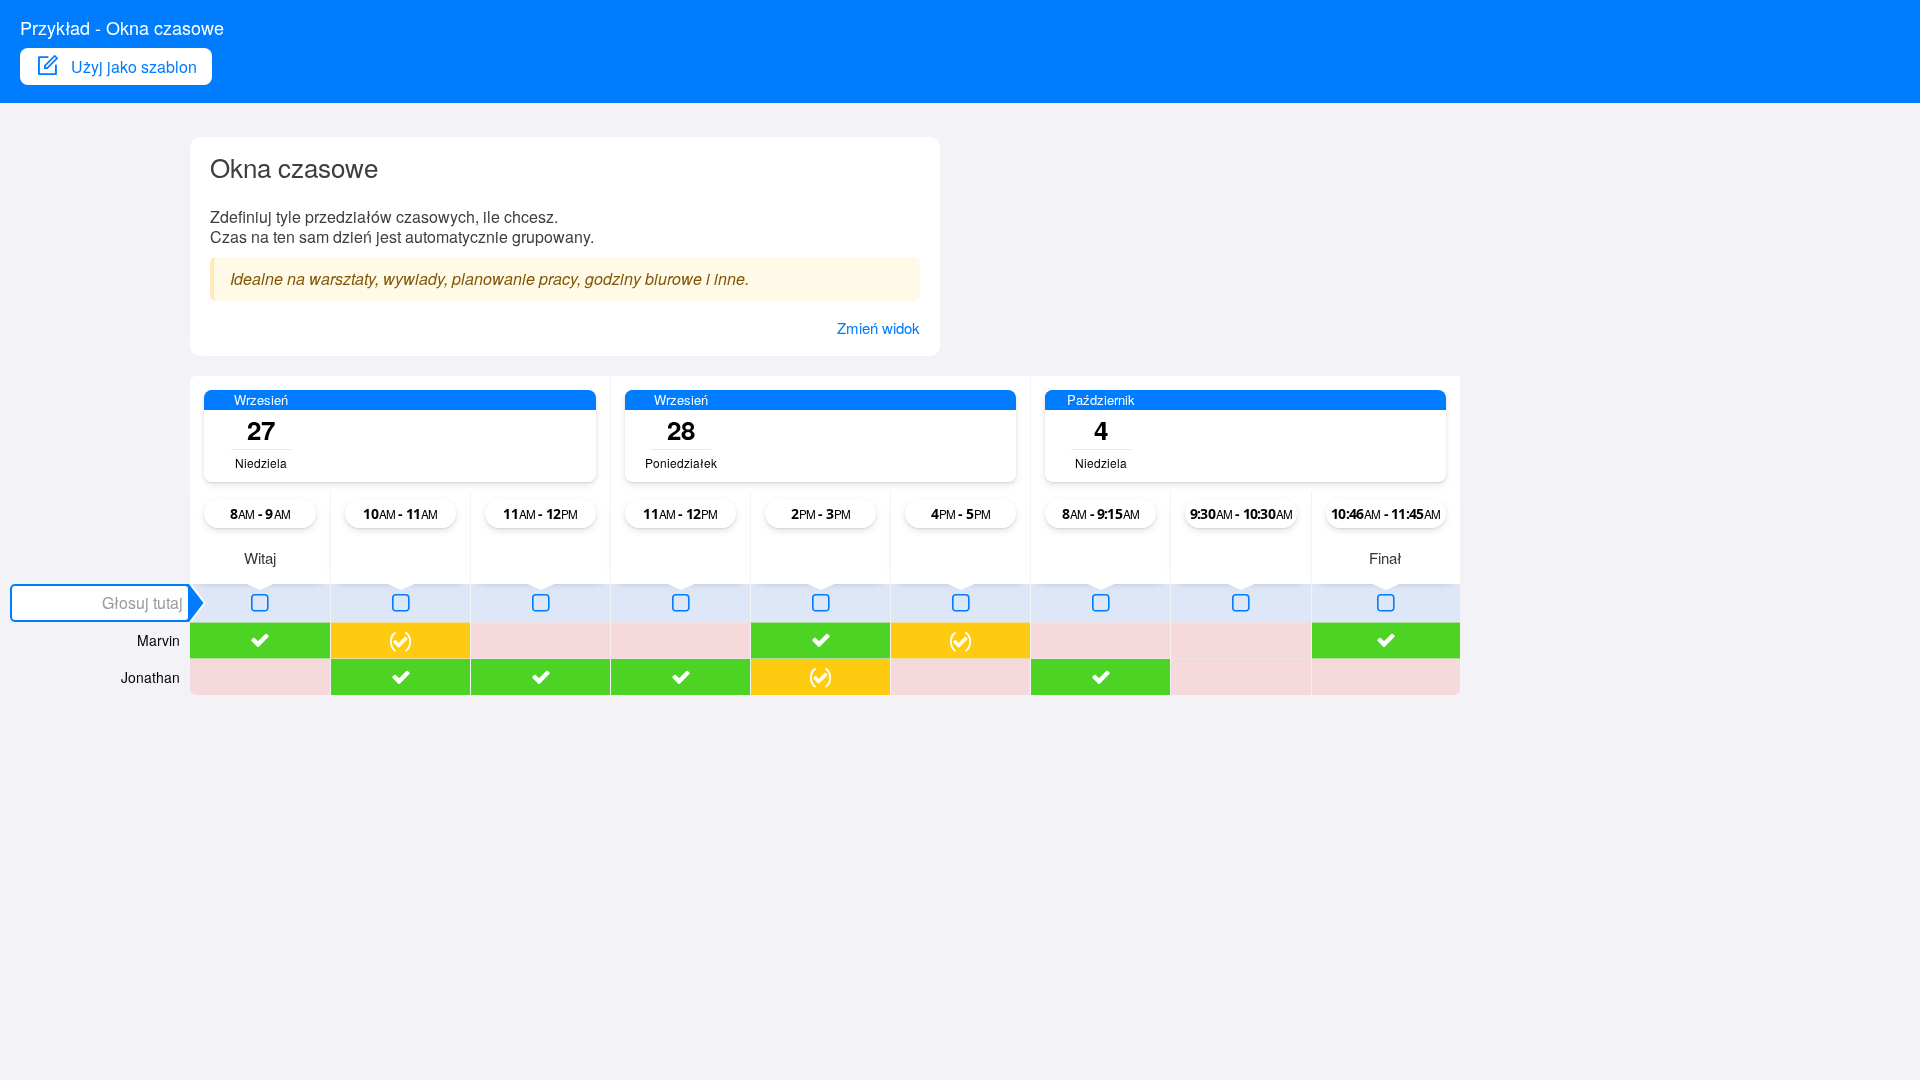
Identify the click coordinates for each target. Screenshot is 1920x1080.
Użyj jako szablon (134, 66)
